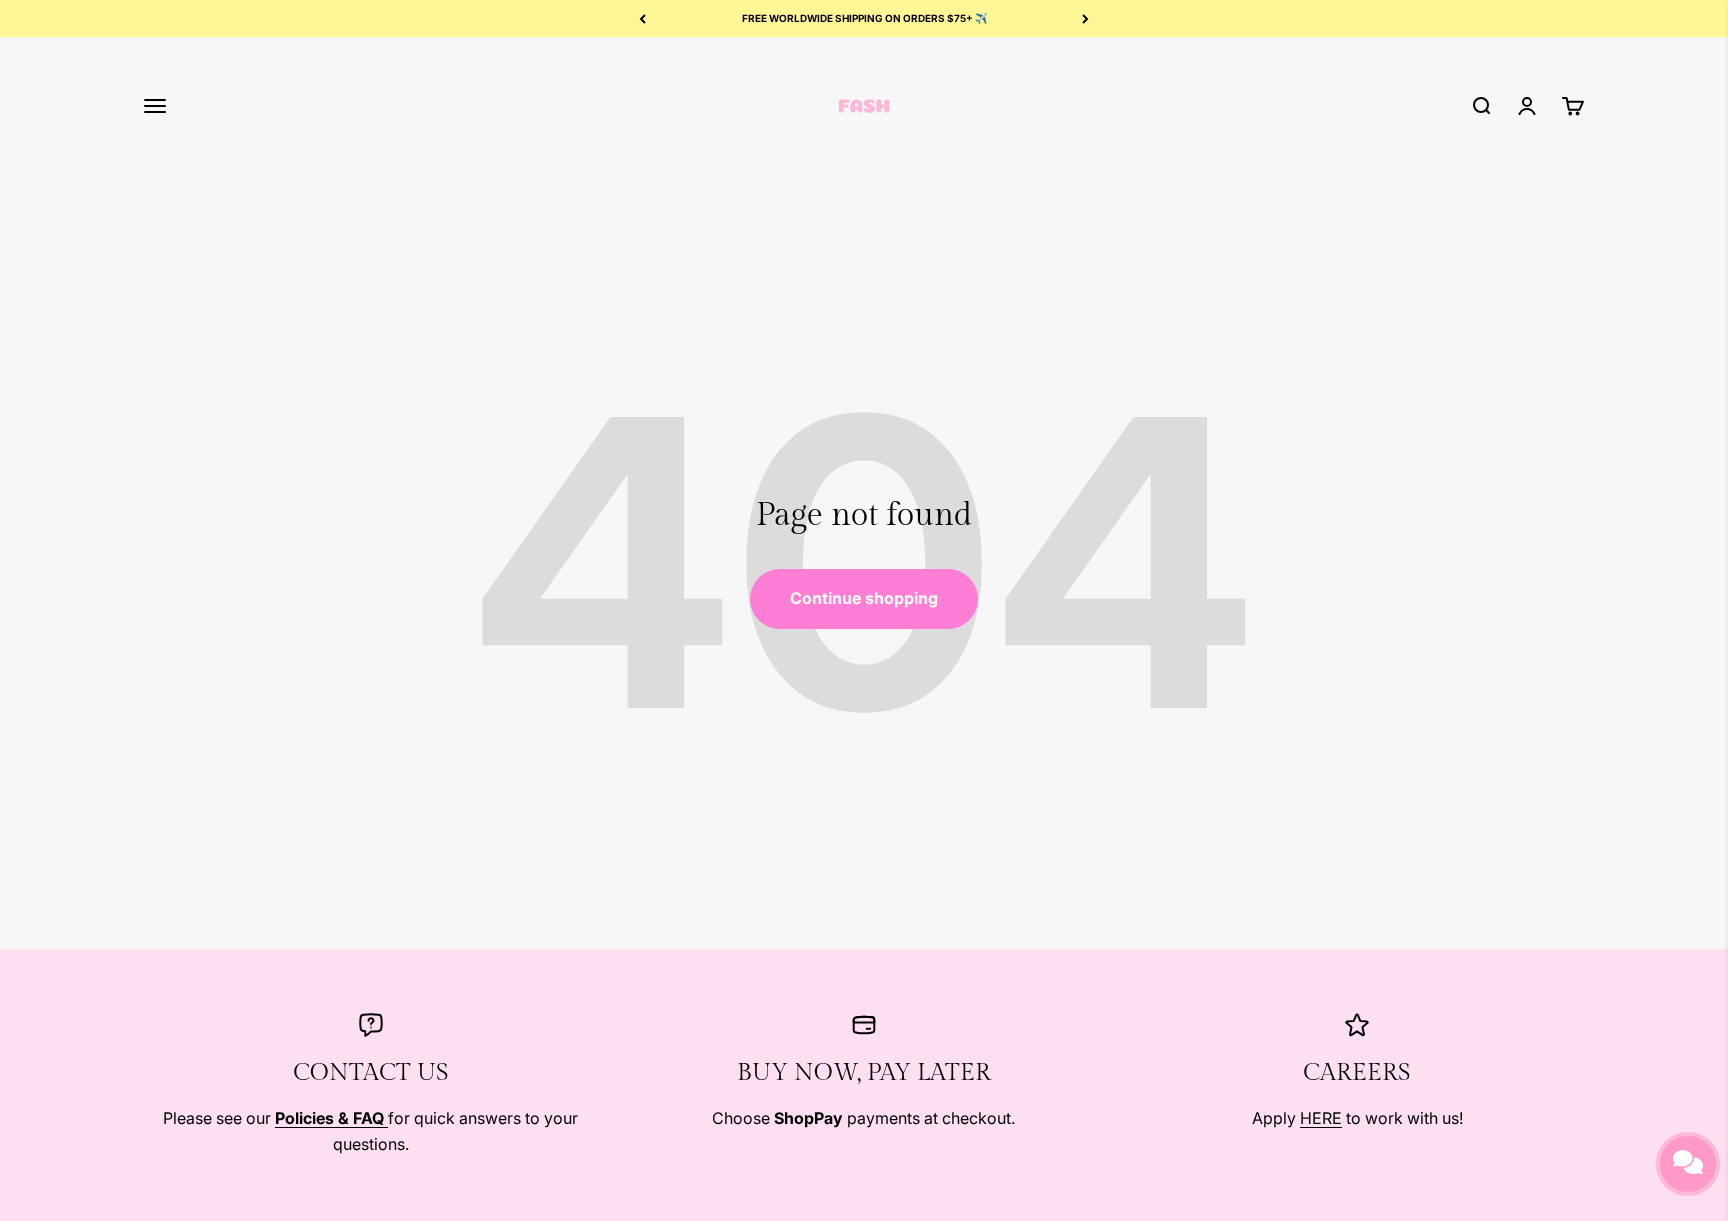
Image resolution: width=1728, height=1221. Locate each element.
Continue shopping (864, 598)
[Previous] (642, 18)
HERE (1321, 1118)
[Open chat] (1688, 1164)
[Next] (1085, 18)
